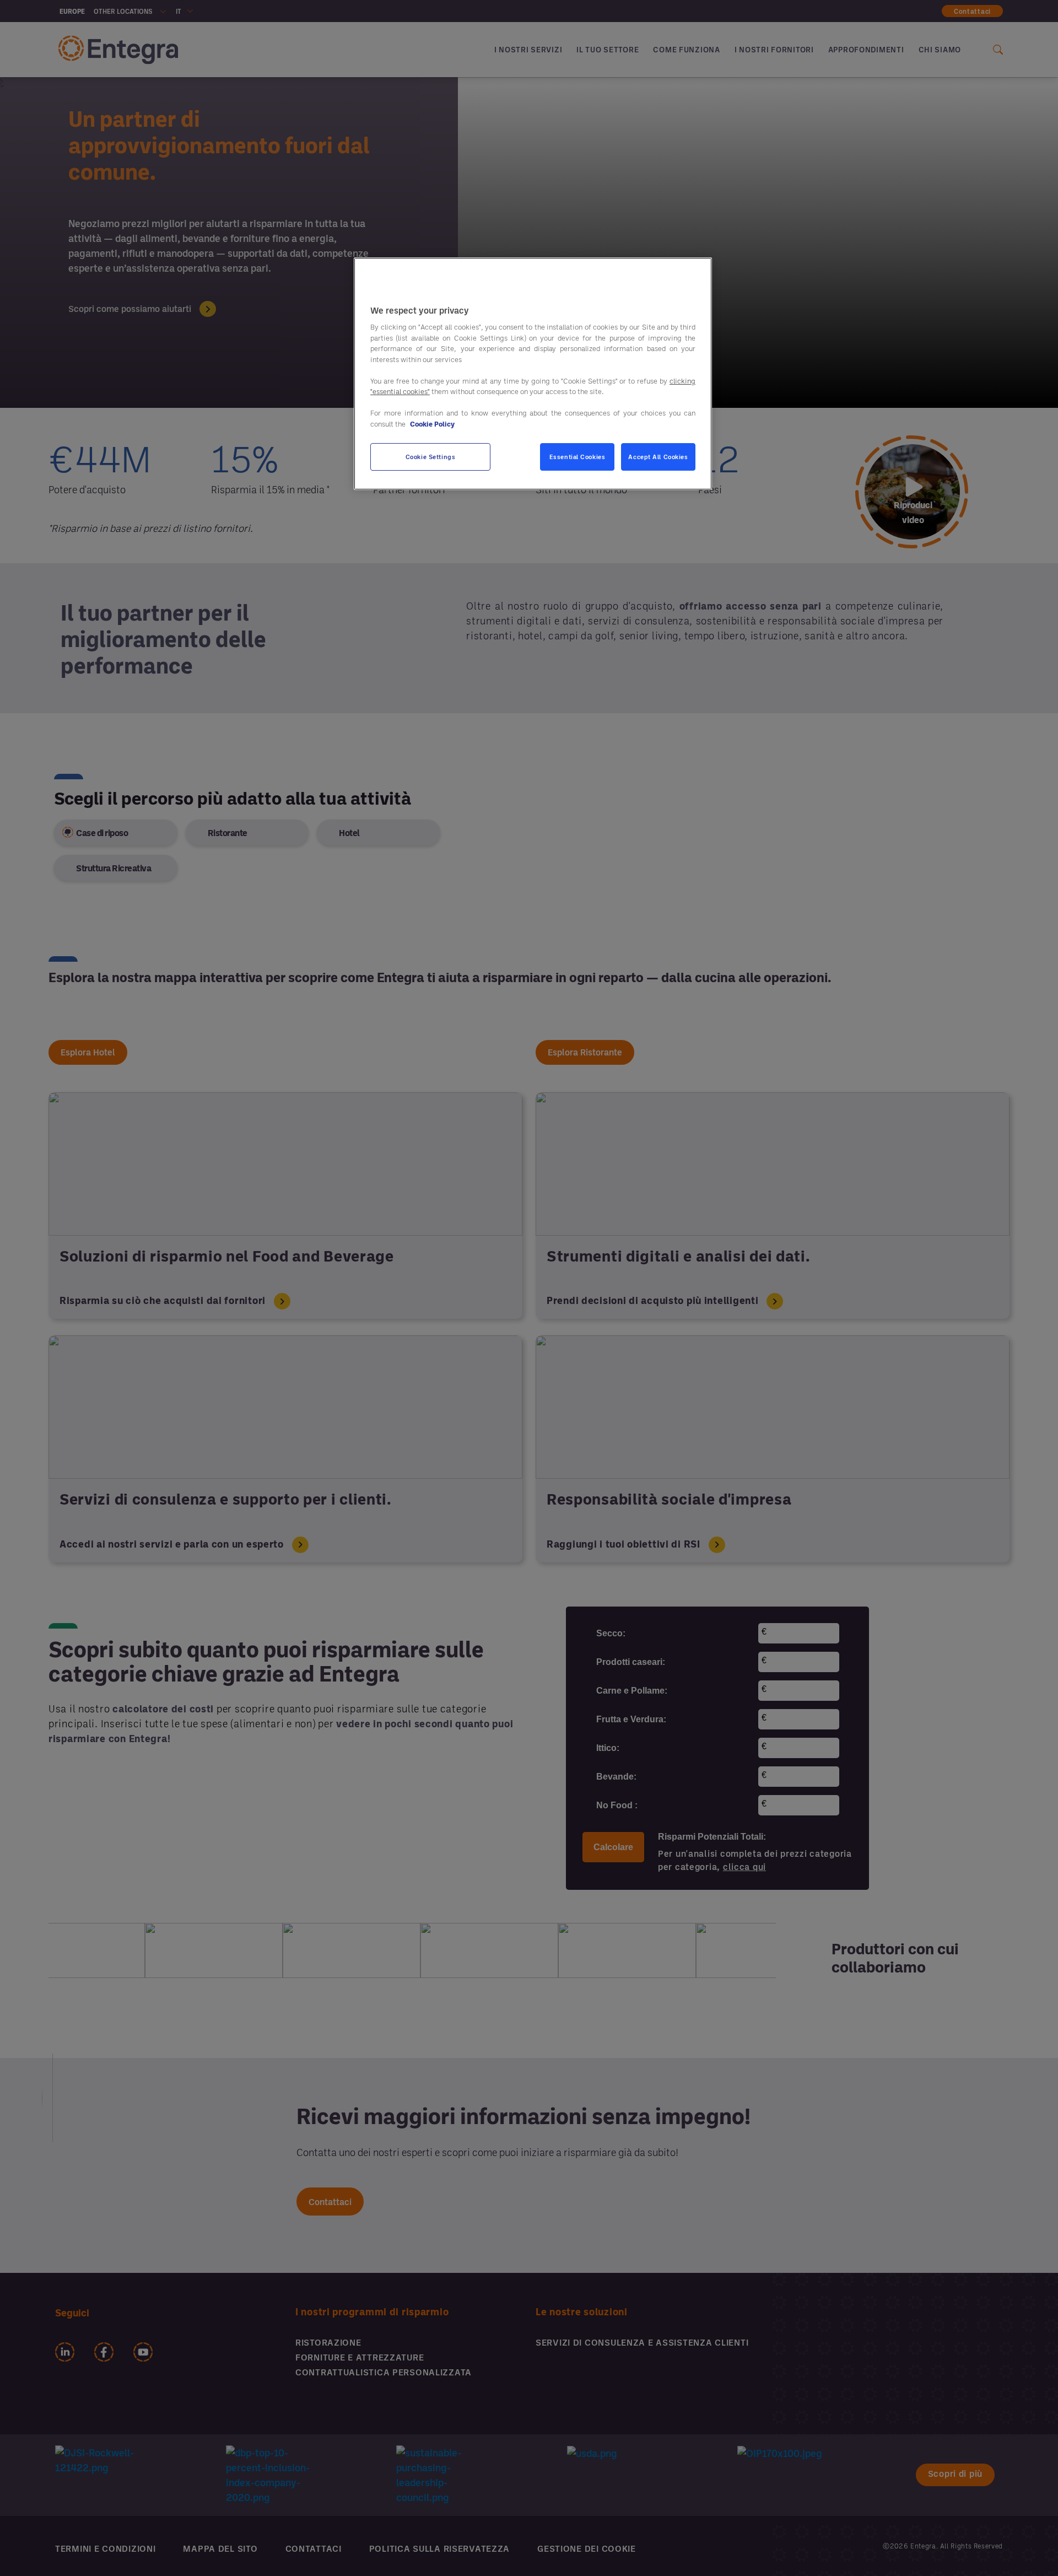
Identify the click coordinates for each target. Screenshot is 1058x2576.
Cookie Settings (431, 457)
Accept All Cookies (658, 457)
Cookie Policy (432, 424)
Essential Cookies (577, 457)
